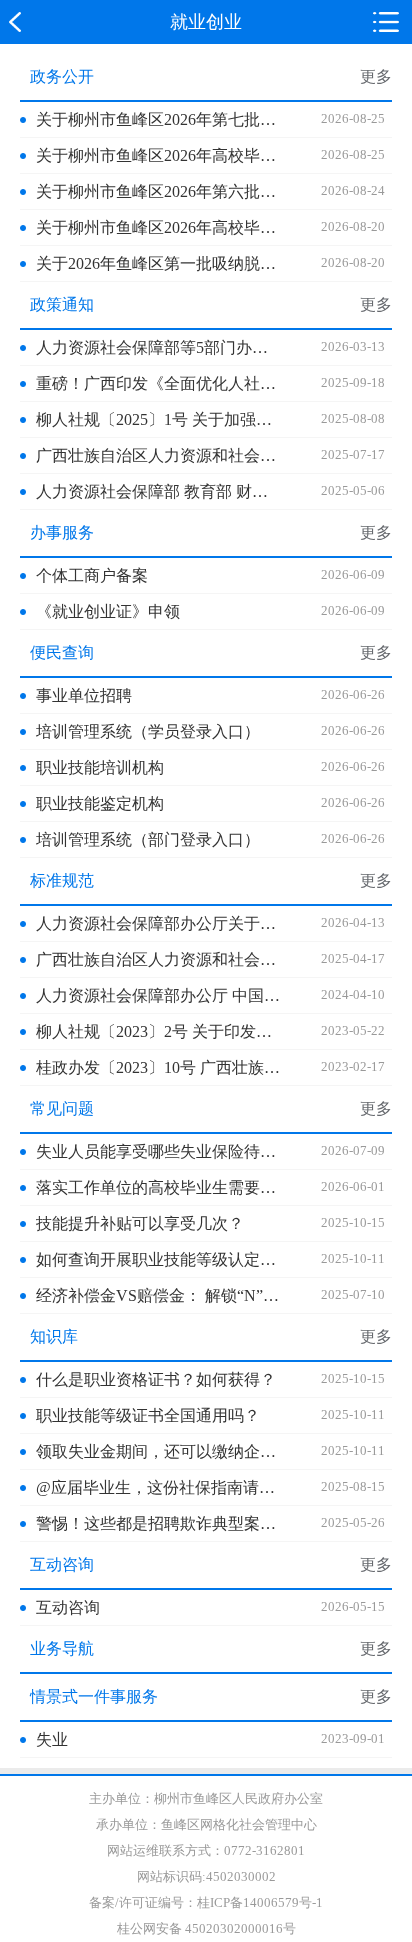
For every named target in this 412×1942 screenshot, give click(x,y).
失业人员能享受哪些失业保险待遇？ (158, 1151)
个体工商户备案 (92, 575)
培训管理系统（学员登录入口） (148, 731)
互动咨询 (68, 1607)
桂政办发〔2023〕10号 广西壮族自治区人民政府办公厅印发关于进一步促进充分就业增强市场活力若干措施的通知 (158, 1067)
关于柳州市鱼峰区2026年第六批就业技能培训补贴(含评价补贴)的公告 (158, 191)
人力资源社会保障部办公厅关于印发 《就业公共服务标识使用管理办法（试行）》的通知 (158, 923)
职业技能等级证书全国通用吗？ (148, 1415)
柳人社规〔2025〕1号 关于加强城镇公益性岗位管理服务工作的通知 (158, 419)
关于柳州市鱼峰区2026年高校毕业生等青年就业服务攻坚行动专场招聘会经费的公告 (158, 155)
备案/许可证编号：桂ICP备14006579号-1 (206, 1902)
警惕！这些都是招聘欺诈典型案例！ (158, 1523)
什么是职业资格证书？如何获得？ (156, 1379)
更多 (376, 76)
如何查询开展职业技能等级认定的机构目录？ (158, 1259)
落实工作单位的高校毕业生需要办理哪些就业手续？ (158, 1187)
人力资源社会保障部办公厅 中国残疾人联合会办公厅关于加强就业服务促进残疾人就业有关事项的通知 (158, 995)
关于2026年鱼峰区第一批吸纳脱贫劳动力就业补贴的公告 (158, 263)
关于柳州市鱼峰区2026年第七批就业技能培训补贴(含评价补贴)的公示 (158, 119)
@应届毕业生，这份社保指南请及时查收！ (158, 1487)
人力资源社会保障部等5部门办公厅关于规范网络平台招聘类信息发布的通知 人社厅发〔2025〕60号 (158, 347)
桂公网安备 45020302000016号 (206, 1928)
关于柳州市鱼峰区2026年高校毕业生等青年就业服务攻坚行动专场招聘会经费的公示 (158, 227)
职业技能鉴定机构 (100, 803)
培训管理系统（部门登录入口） (148, 839)
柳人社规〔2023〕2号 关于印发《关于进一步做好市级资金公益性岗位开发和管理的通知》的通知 (158, 1031)
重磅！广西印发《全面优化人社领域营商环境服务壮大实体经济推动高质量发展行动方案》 (158, 383)
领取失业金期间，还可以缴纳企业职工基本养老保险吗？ (158, 1451)
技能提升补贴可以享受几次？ (140, 1223)
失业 (52, 1739)
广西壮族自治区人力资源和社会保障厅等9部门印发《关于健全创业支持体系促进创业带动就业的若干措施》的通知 (158, 455)
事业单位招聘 (84, 695)
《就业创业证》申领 (108, 611)
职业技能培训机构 (100, 767)
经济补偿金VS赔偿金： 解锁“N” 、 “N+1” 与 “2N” (158, 1295)
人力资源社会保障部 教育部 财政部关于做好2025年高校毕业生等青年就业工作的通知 (158, 491)
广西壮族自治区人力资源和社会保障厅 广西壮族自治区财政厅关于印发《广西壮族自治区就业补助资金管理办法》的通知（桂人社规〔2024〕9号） (158, 959)
